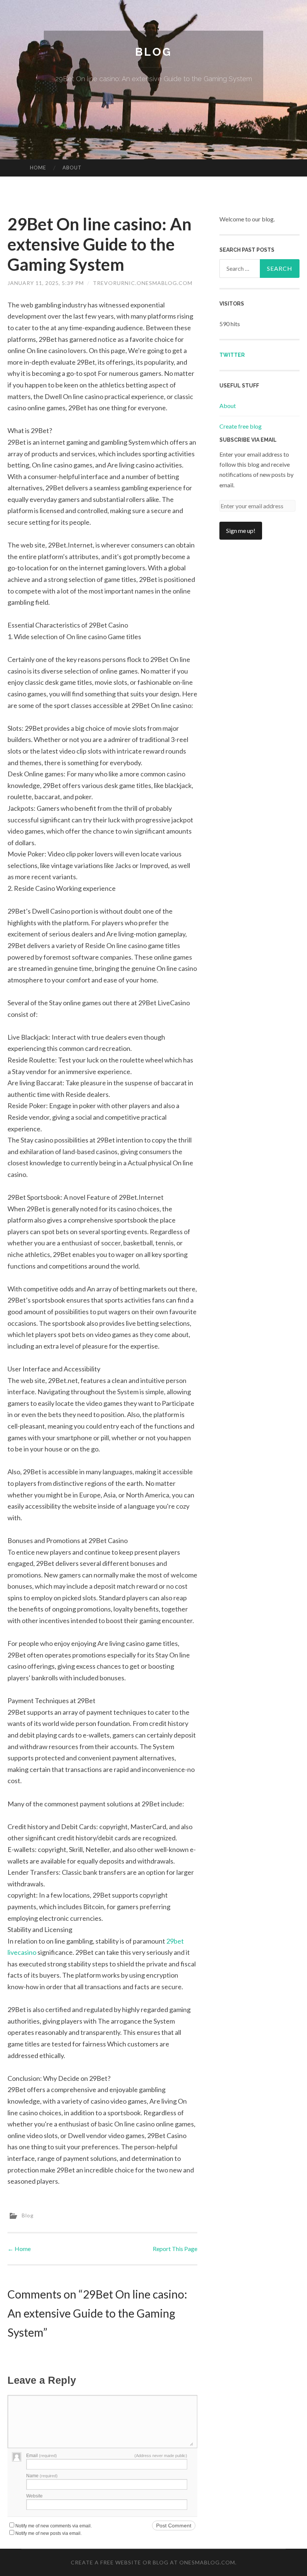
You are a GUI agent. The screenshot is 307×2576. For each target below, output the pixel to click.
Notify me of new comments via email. (54, 2526)
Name (42, 2476)
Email (42, 2456)
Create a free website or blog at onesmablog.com (153, 2562)
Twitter (232, 355)
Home (38, 168)
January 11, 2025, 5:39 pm (46, 283)
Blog (153, 52)
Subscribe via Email (248, 440)
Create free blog (241, 426)
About (72, 168)
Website (34, 2496)
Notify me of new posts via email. (48, 2533)
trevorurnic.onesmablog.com (143, 283)
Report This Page (175, 2249)
